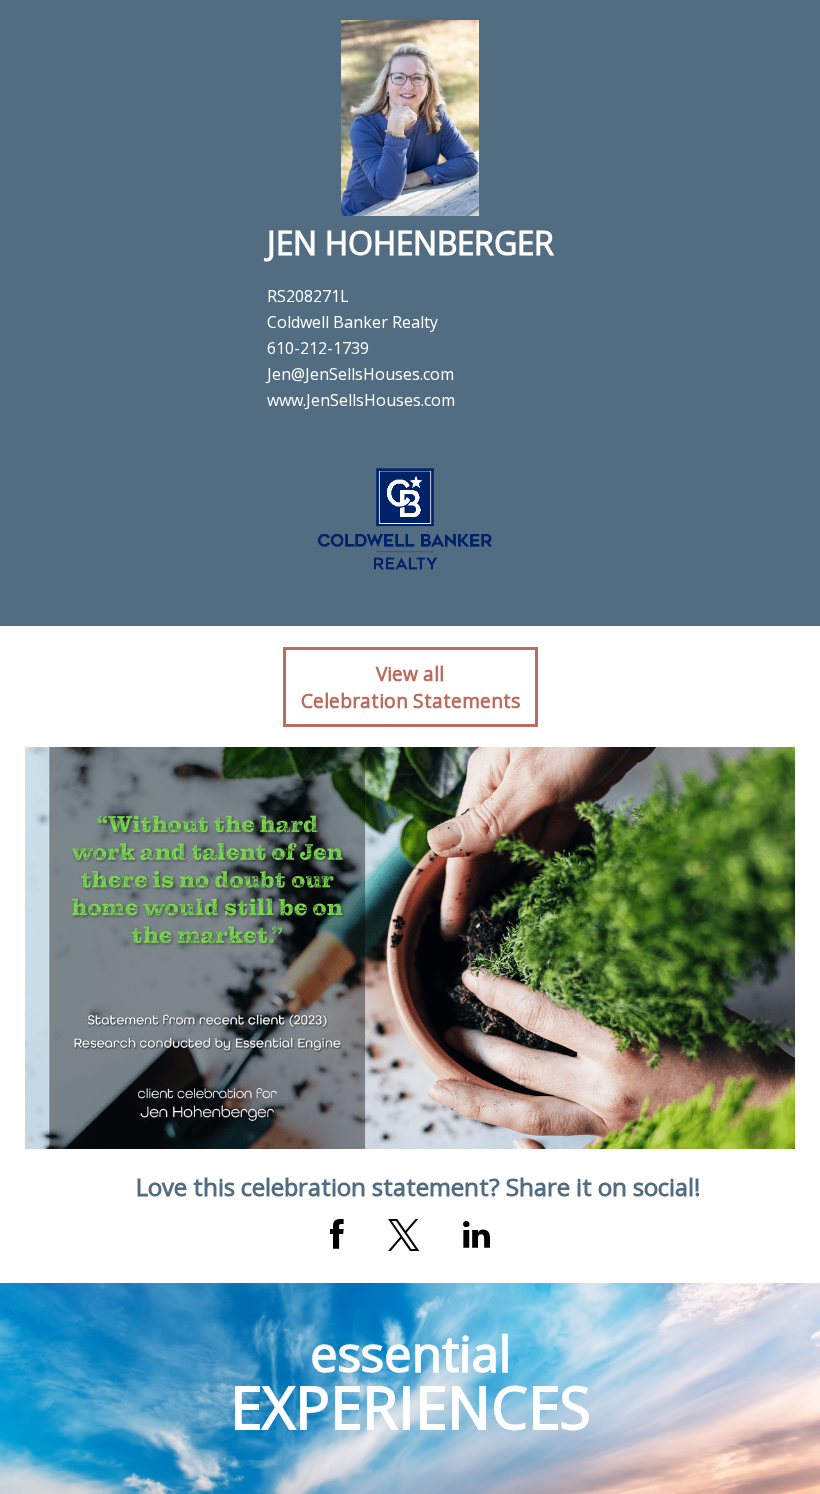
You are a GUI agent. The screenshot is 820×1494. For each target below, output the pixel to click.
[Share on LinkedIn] (476, 1235)
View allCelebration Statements (410, 687)
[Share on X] (403, 1235)
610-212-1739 (318, 348)
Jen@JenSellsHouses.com (360, 374)
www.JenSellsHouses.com (361, 400)
